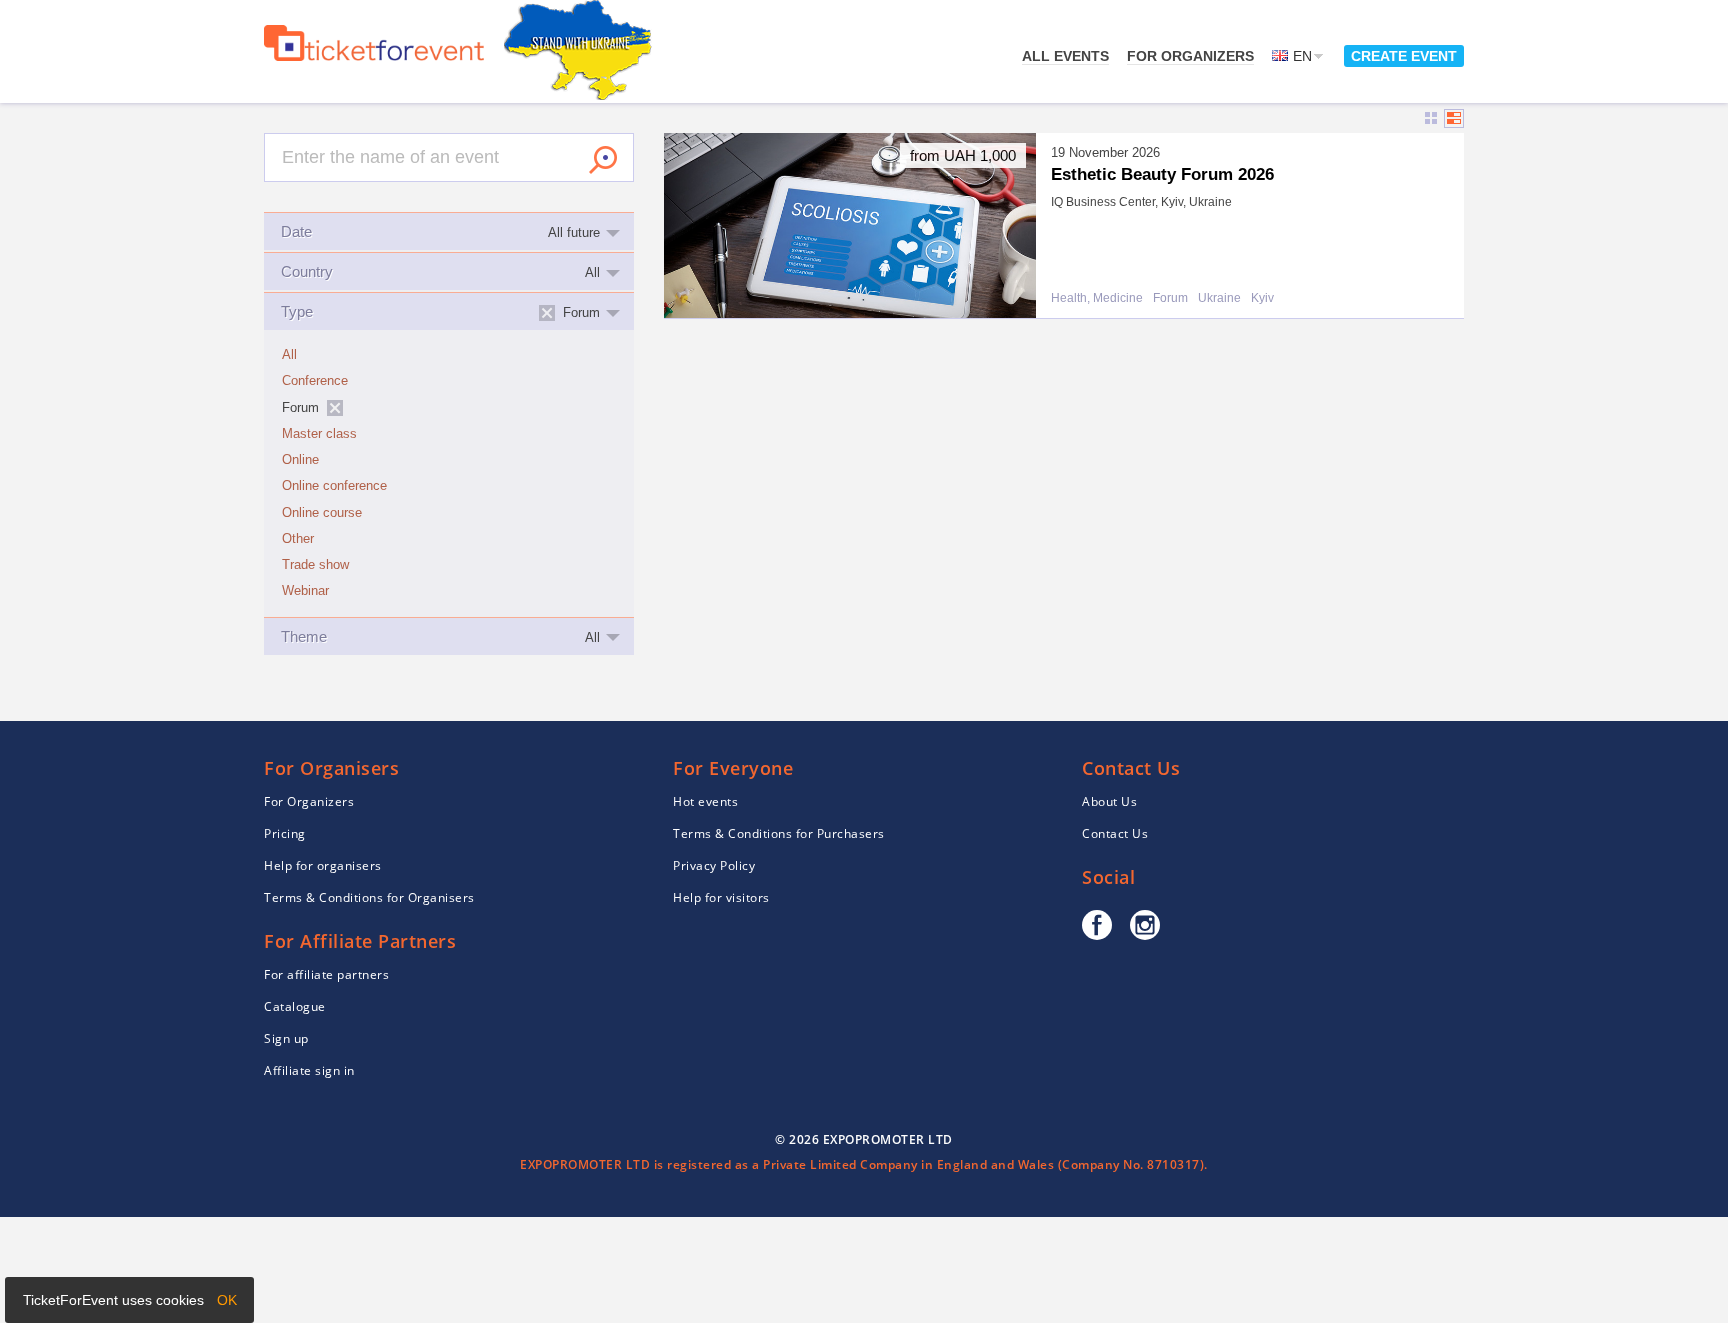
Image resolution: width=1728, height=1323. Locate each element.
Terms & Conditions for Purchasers (779, 833)
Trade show (315, 565)
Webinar (305, 591)
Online (300, 460)
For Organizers (1190, 56)
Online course (322, 513)
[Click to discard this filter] (335, 408)
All (289, 355)
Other (298, 539)
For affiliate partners (326, 974)
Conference (315, 381)
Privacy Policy (714, 865)
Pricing (285, 833)
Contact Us (1115, 833)
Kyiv (1262, 298)
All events (1065, 56)
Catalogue (295, 1006)
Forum (1170, 298)
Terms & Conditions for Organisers (369, 897)
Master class (319, 434)
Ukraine (1219, 298)
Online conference (334, 486)
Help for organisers (323, 865)
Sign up (286, 1038)
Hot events (705, 801)
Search (603, 160)
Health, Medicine (1097, 298)
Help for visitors (721, 897)
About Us (1109, 801)
